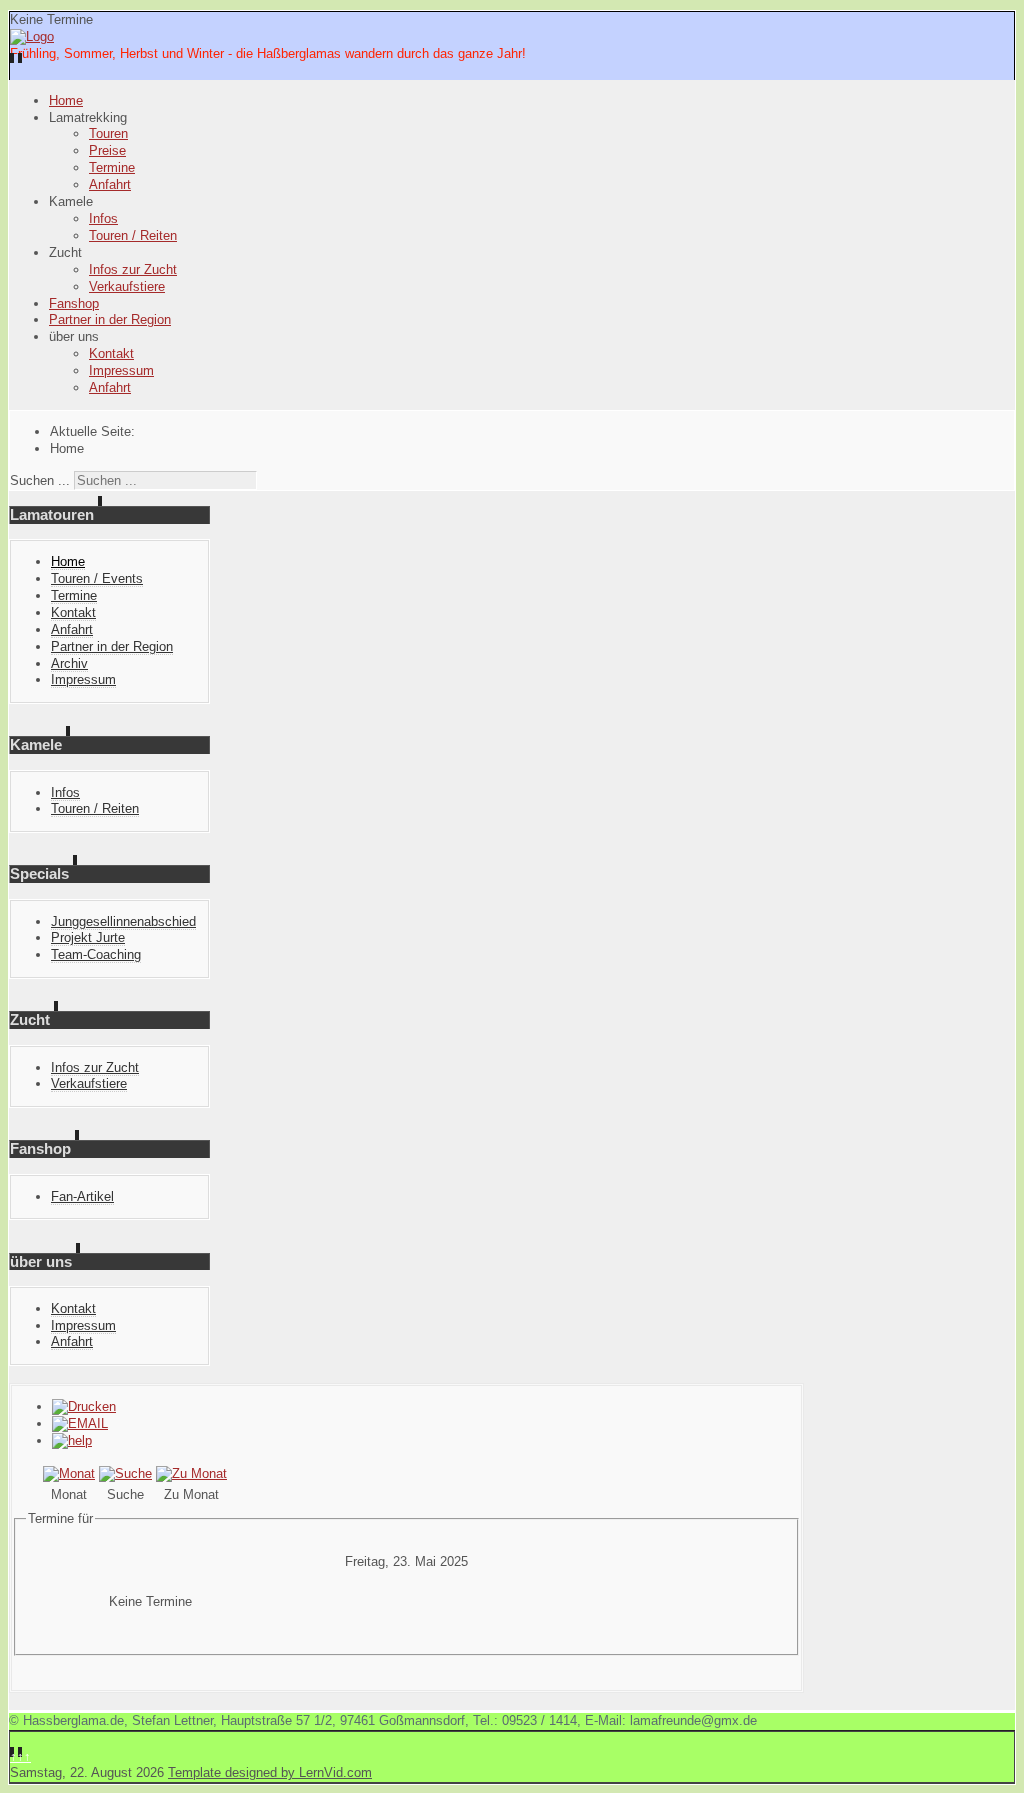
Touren (108, 133)
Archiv (69, 663)
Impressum (121, 370)
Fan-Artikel (82, 1196)
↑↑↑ (20, 1756)
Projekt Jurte (88, 937)
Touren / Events (97, 578)
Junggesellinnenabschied (123, 921)
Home (66, 100)
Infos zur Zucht (133, 269)
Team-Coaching (96, 954)
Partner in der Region (110, 319)
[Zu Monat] (191, 1473)
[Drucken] (84, 1406)
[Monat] (69, 1473)
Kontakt (111, 353)
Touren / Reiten (133, 235)
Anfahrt (110, 184)
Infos (103, 218)
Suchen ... (40, 480)
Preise (107, 150)
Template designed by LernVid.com (270, 1772)
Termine (112, 167)
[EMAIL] (80, 1423)
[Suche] (125, 1473)
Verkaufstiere (127, 286)
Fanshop (74, 303)
